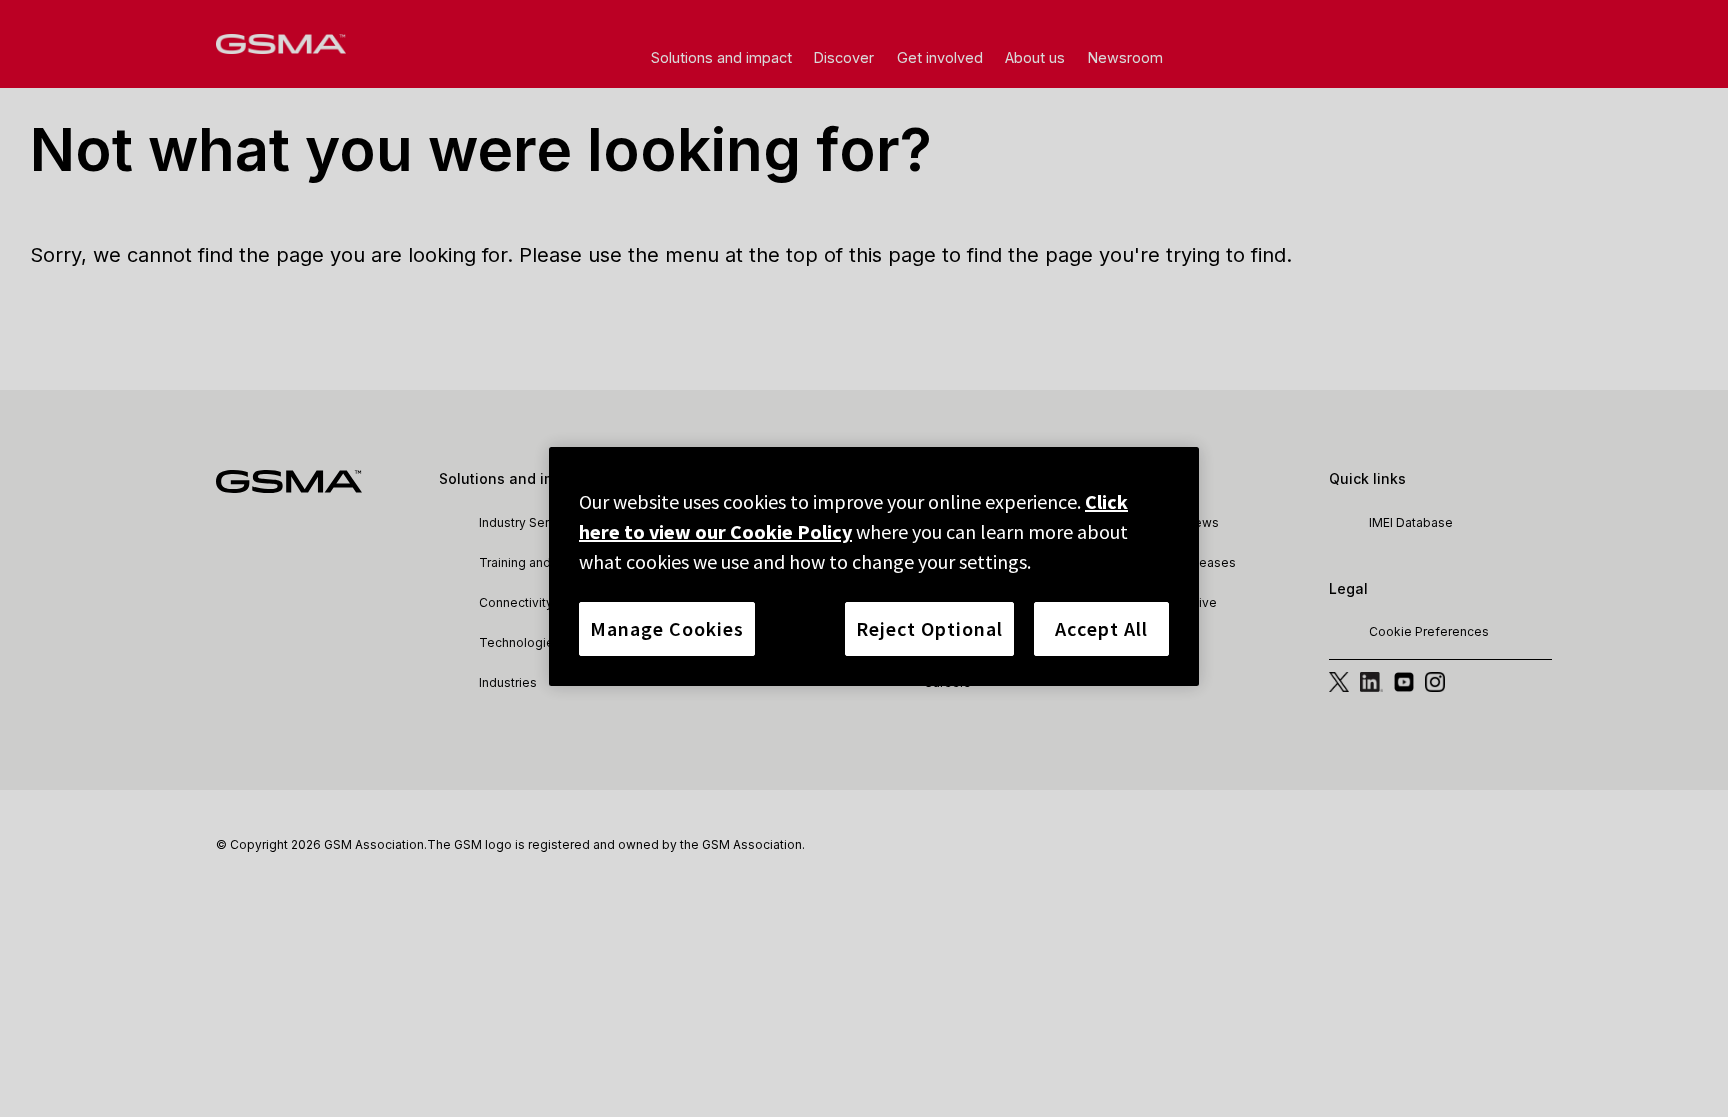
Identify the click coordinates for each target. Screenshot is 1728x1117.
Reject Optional (929, 628)
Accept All (1101, 628)
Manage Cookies (667, 628)
